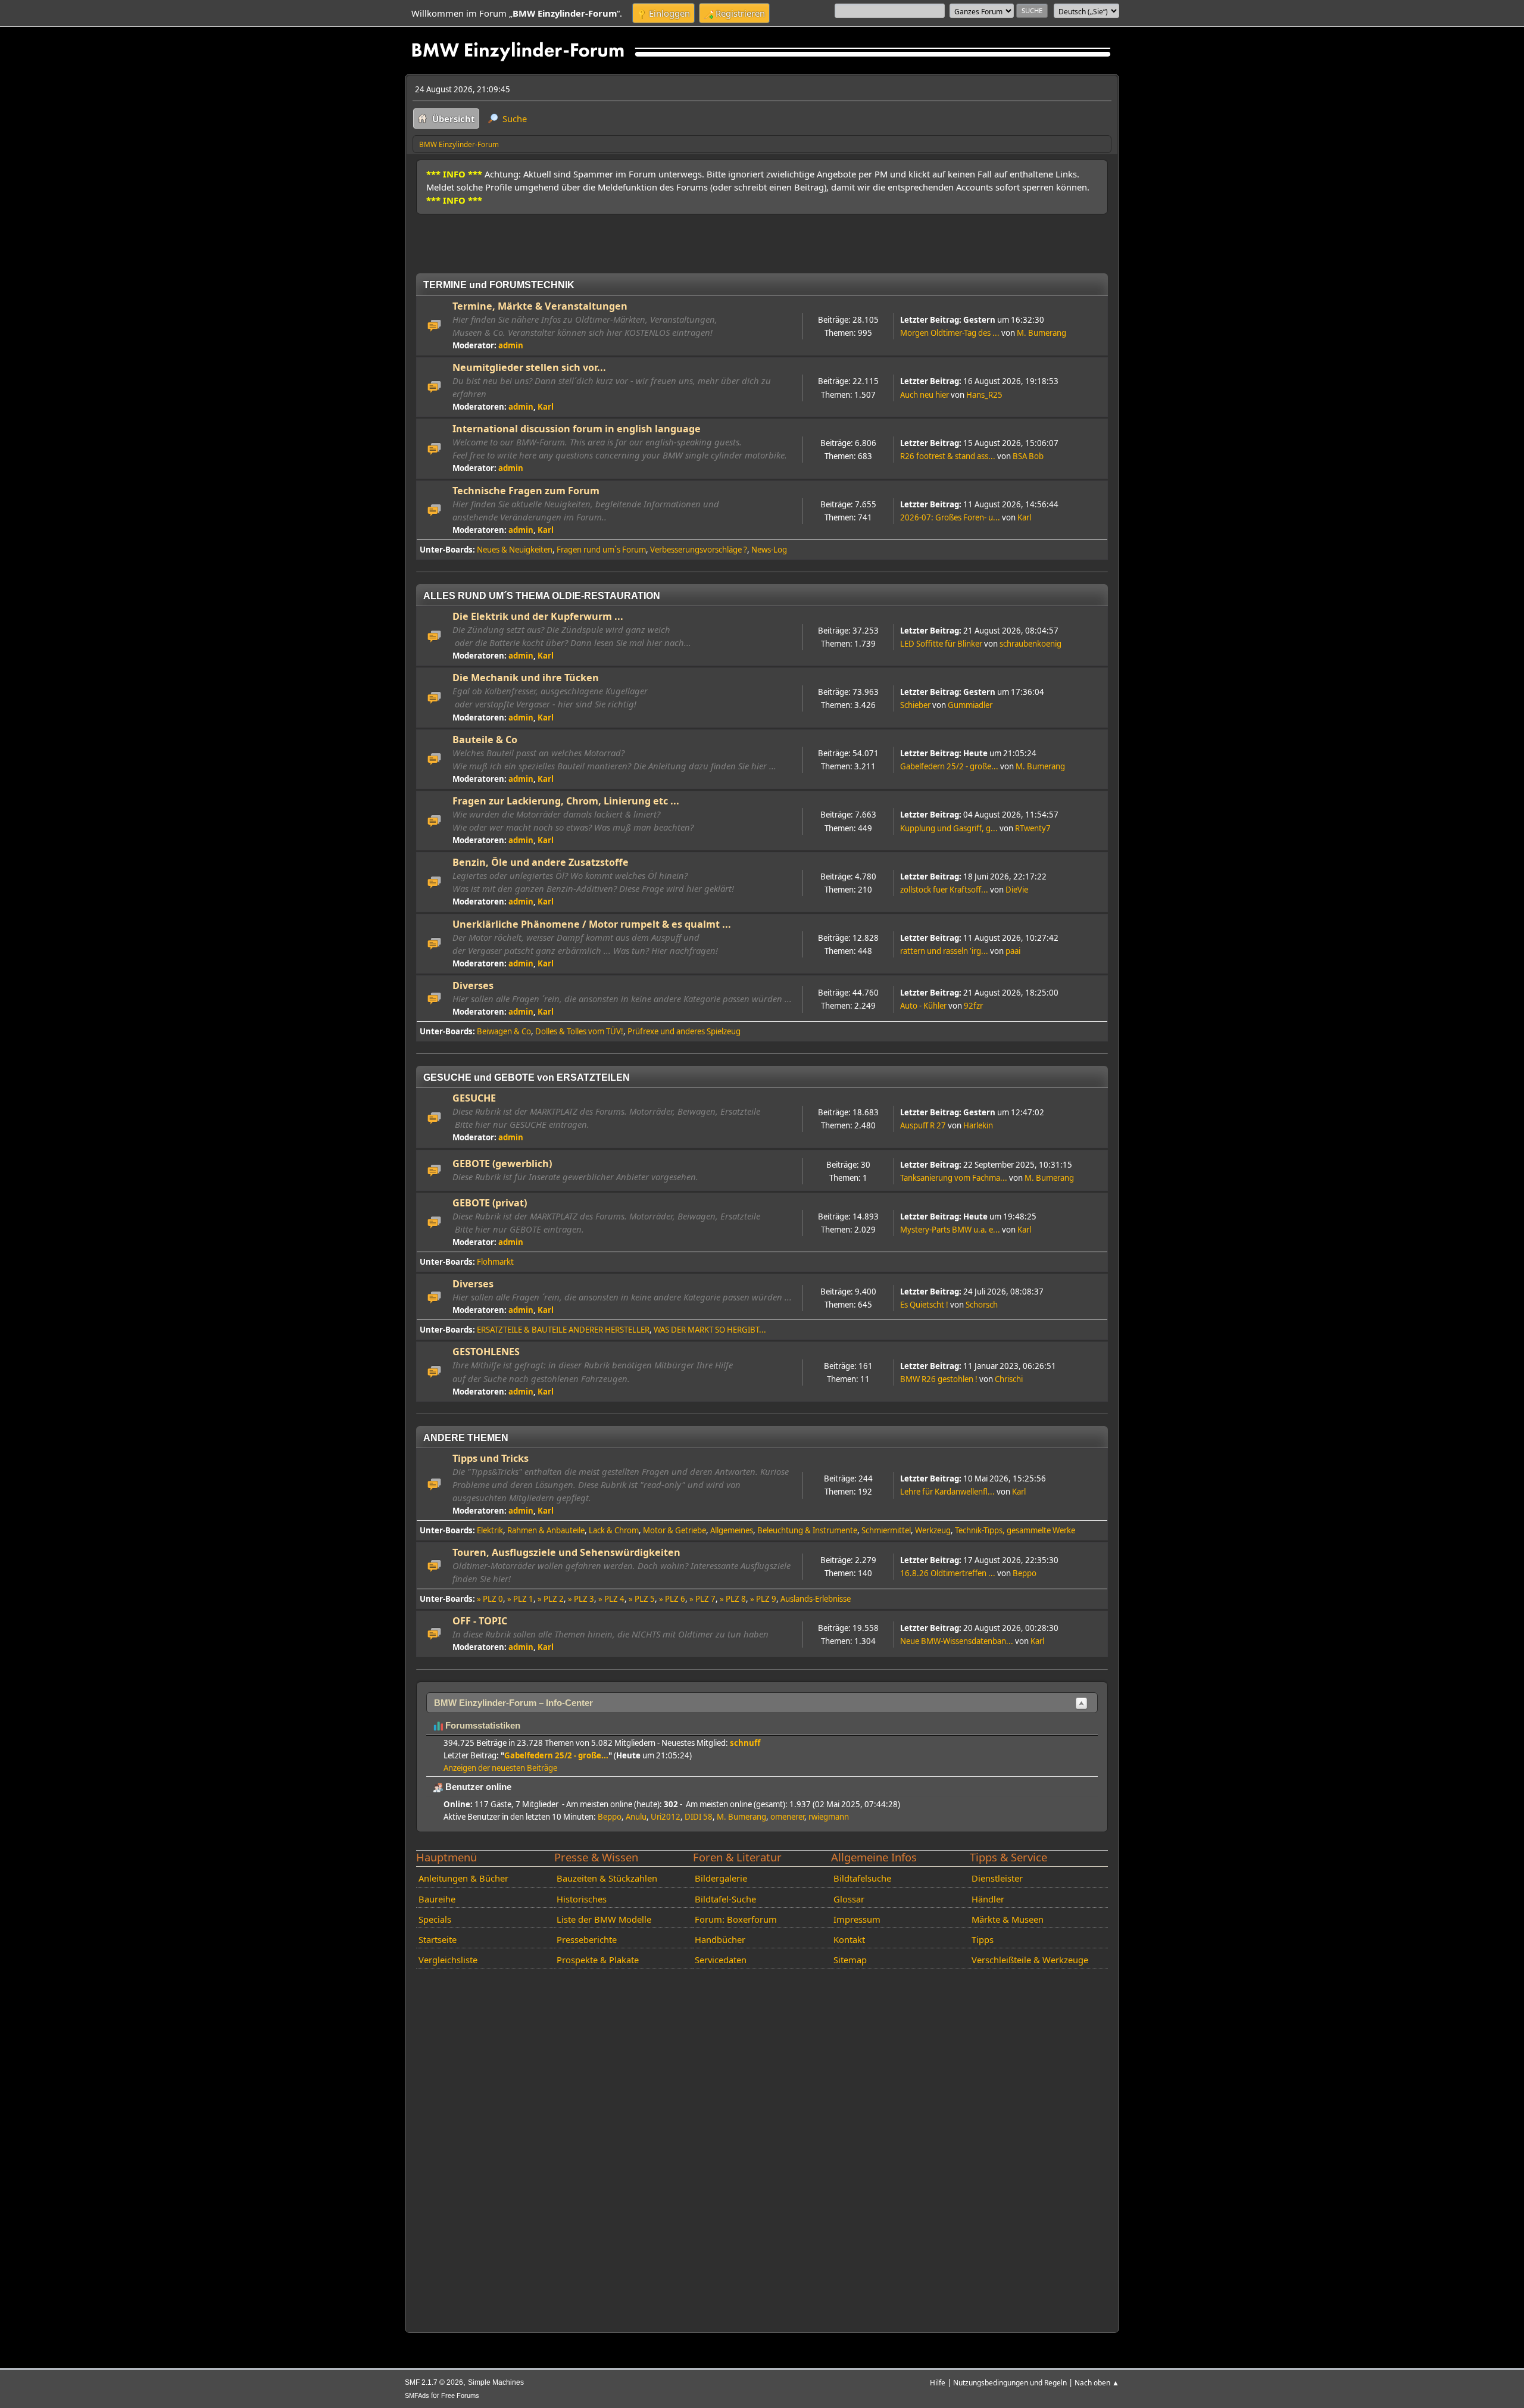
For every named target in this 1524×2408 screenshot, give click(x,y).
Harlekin (978, 1125)
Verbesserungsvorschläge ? (699, 550)
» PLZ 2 (551, 1599)
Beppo (1025, 1573)
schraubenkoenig (1030, 644)
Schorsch (982, 1305)
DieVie (1017, 890)
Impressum (857, 1919)
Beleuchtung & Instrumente (807, 1530)
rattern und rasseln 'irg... (944, 951)
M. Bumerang (1041, 333)
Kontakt (849, 1939)
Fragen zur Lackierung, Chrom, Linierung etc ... (566, 801)
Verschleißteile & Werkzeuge (1030, 1960)
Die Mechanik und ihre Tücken (526, 678)
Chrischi (1009, 1379)
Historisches (582, 1899)
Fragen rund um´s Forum (601, 550)
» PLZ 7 (702, 1599)
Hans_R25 (984, 395)
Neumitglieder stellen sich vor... (529, 367)
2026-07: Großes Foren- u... (950, 517)
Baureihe (437, 1899)
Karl (546, 407)
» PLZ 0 (490, 1599)
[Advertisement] (633, 239)
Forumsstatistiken (482, 1726)
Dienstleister (997, 1878)
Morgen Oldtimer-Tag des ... (950, 333)
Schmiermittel (886, 1530)
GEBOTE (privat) (490, 1203)
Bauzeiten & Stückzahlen (607, 1878)
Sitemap (850, 1960)
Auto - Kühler (923, 1006)
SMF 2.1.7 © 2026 (434, 2382)
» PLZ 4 (611, 1599)
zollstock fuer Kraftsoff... (944, 890)
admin (511, 345)
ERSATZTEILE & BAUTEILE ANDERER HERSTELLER (563, 1330)
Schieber (915, 705)
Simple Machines (496, 2382)
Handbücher (720, 1939)
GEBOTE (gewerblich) (502, 1164)
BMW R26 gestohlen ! (939, 1379)
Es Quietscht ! (924, 1305)
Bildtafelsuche (862, 1878)
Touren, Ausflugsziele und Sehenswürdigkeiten (566, 1552)
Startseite (438, 1939)
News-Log (769, 550)
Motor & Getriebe (674, 1530)
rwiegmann (829, 1817)
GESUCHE (474, 1098)
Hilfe (938, 2382)
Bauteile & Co (485, 740)
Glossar (849, 1899)
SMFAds (417, 2395)
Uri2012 (666, 1817)
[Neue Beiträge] (435, 326)
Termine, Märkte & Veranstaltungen (540, 306)
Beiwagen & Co (504, 1031)
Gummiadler (970, 705)
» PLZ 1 (520, 1599)
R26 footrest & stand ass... (948, 456)
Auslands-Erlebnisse (816, 1599)
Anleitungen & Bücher (463, 1878)
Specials (435, 1919)
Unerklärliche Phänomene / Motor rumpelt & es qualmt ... (592, 924)
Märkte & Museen (1008, 1919)
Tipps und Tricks (491, 1458)
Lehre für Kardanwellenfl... (947, 1492)
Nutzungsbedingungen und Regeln (1010, 2382)
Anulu (636, 1817)
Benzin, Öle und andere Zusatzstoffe (541, 862)
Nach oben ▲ (1097, 2382)
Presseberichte (587, 1939)
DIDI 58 (699, 1817)
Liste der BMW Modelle (604, 1919)
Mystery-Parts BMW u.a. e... (950, 1230)
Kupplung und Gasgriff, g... (949, 828)
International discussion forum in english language (577, 429)
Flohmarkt (495, 1262)
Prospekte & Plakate (598, 1960)
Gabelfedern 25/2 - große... (949, 766)
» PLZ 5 (642, 1599)
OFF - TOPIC (480, 1621)
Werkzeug (933, 1530)
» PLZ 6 (672, 1599)
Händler (988, 1899)
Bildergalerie (721, 1878)
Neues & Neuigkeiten (515, 550)
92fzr (973, 1006)
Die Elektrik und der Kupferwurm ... (538, 616)
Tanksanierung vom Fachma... (954, 1178)
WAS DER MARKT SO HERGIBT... (710, 1330)
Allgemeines (732, 1530)
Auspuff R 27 (923, 1125)
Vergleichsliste (448, 1960)
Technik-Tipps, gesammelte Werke (1015, 1530)
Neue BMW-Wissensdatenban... (957, 1641)
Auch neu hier (925, 395)
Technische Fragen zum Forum (526, 491)
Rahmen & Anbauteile (546, 1530)
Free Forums (460, 2395)
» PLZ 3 (581, 1599)
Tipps (983, 1939)
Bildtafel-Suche (725, 1899)
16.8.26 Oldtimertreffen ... (948, 1573)
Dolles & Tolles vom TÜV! (579, 1031)
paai (1013, 951)
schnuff (745, 1743)
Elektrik (490, 1530)
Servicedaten (721, 1960)
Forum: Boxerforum (736, 1919)
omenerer (787, 1817)
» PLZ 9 (763, 1599)
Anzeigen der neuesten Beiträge (500, 1768)
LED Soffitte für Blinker (941, 644)
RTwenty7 (1033, 828)
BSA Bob (1028, 456)
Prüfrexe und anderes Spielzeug (684, 1031)
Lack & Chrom (614, 1530)
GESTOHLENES (486, 1352)
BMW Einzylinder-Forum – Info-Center (513, 1703)
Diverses (473, 985)
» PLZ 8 (733, 1599)
